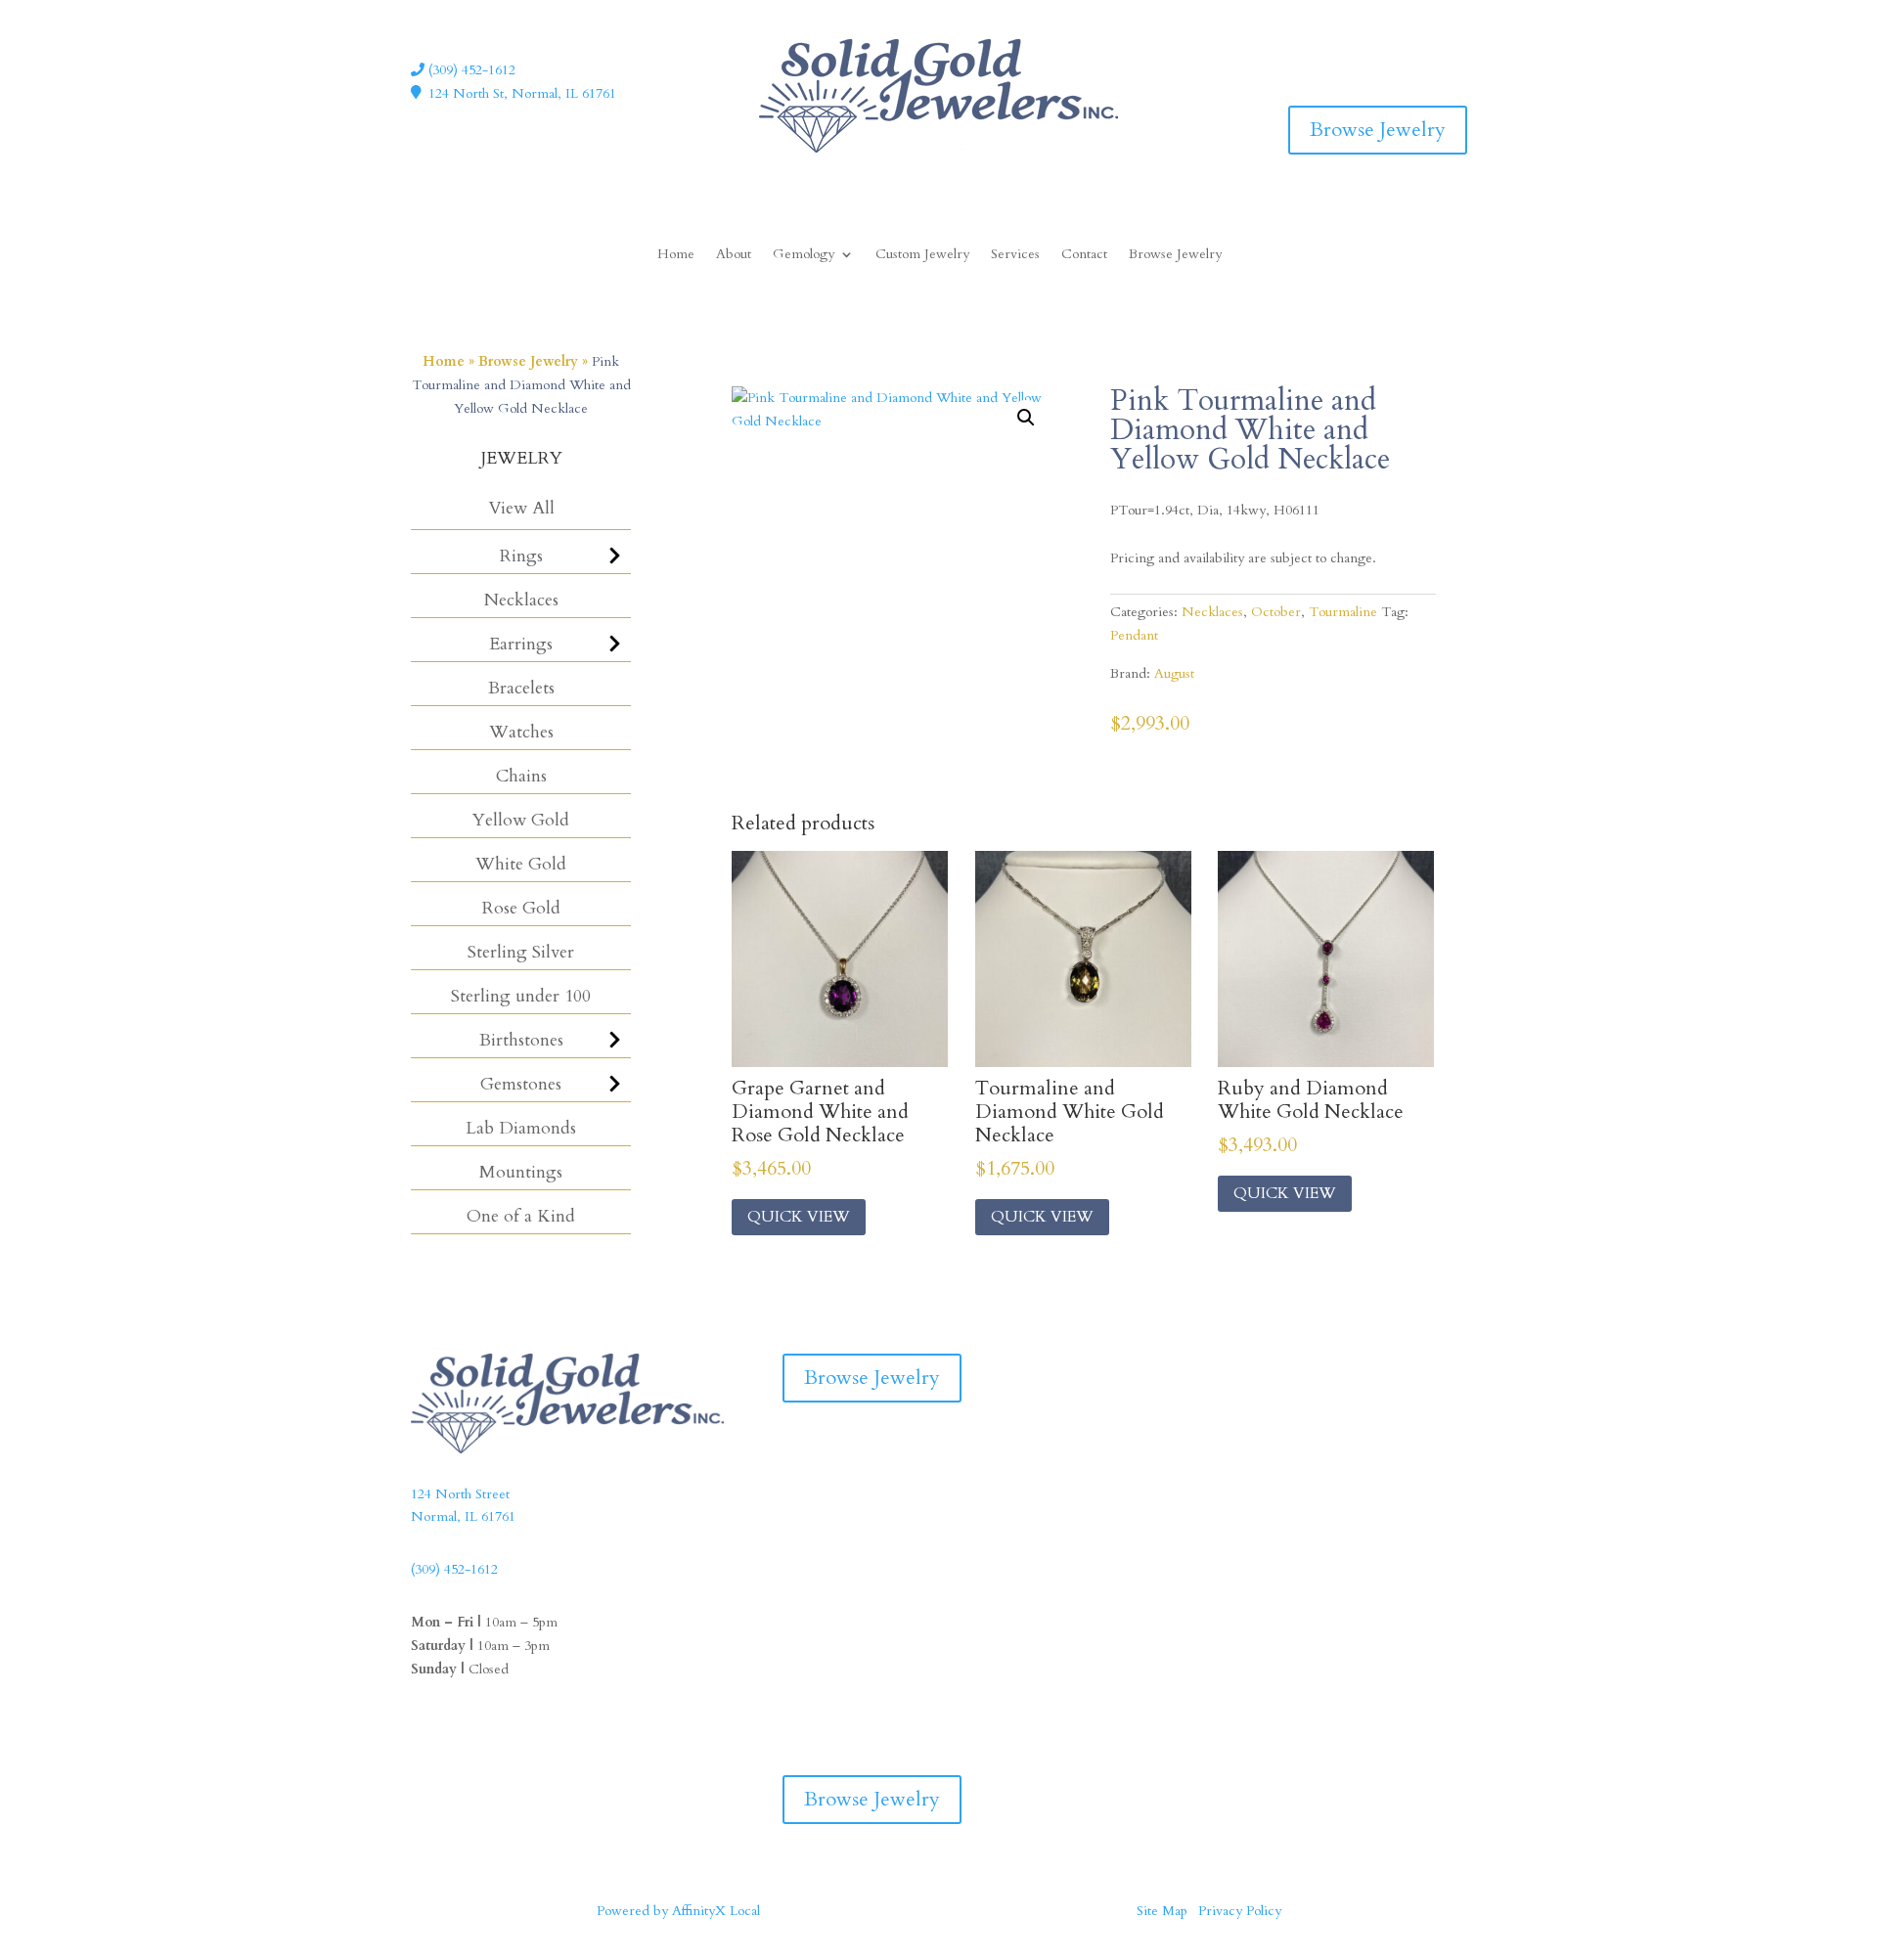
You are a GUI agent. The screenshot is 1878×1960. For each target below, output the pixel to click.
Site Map (1162, 1911)
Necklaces (521, 600)
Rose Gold (521, 908)
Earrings (521, 644)
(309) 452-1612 (470, 70)
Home (676, 255)
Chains (521, 776)
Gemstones (521, 1084)
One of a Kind (521, 1216)
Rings (521, 556)
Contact (1084, 255)
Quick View (799, 1217)
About (734, 255)
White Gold (521, 864)
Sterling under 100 (521, 996)
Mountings (521, 1172)
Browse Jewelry (1378, 130)
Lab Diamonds (521, 1128)
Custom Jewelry (922, 255)
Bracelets (521, 688)
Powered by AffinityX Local (678, 1911)
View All (521, 508)
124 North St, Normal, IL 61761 (522, 93)
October (1276, 612)
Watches (521, 732)
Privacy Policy (1240, 1911)
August (1174, 673)
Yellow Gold (521, 820)
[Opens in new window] (1412, 53)
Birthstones (521, 1040)
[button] (1026, 418)
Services (1015, 255)
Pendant (1134, 635)
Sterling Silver (521, 952)
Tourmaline (1343, 612)
